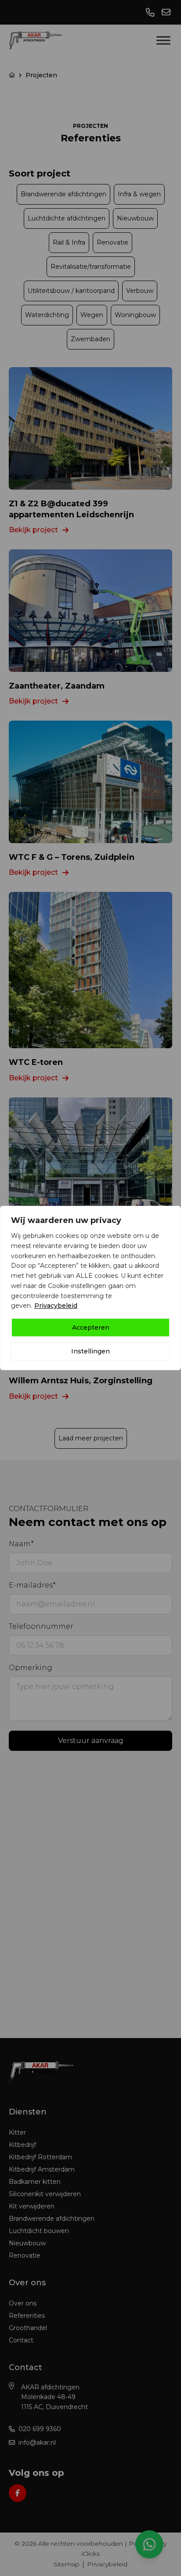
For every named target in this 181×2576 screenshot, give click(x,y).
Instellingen (90, 1351)
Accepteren (91, 1328)
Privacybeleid (56, 1306)
